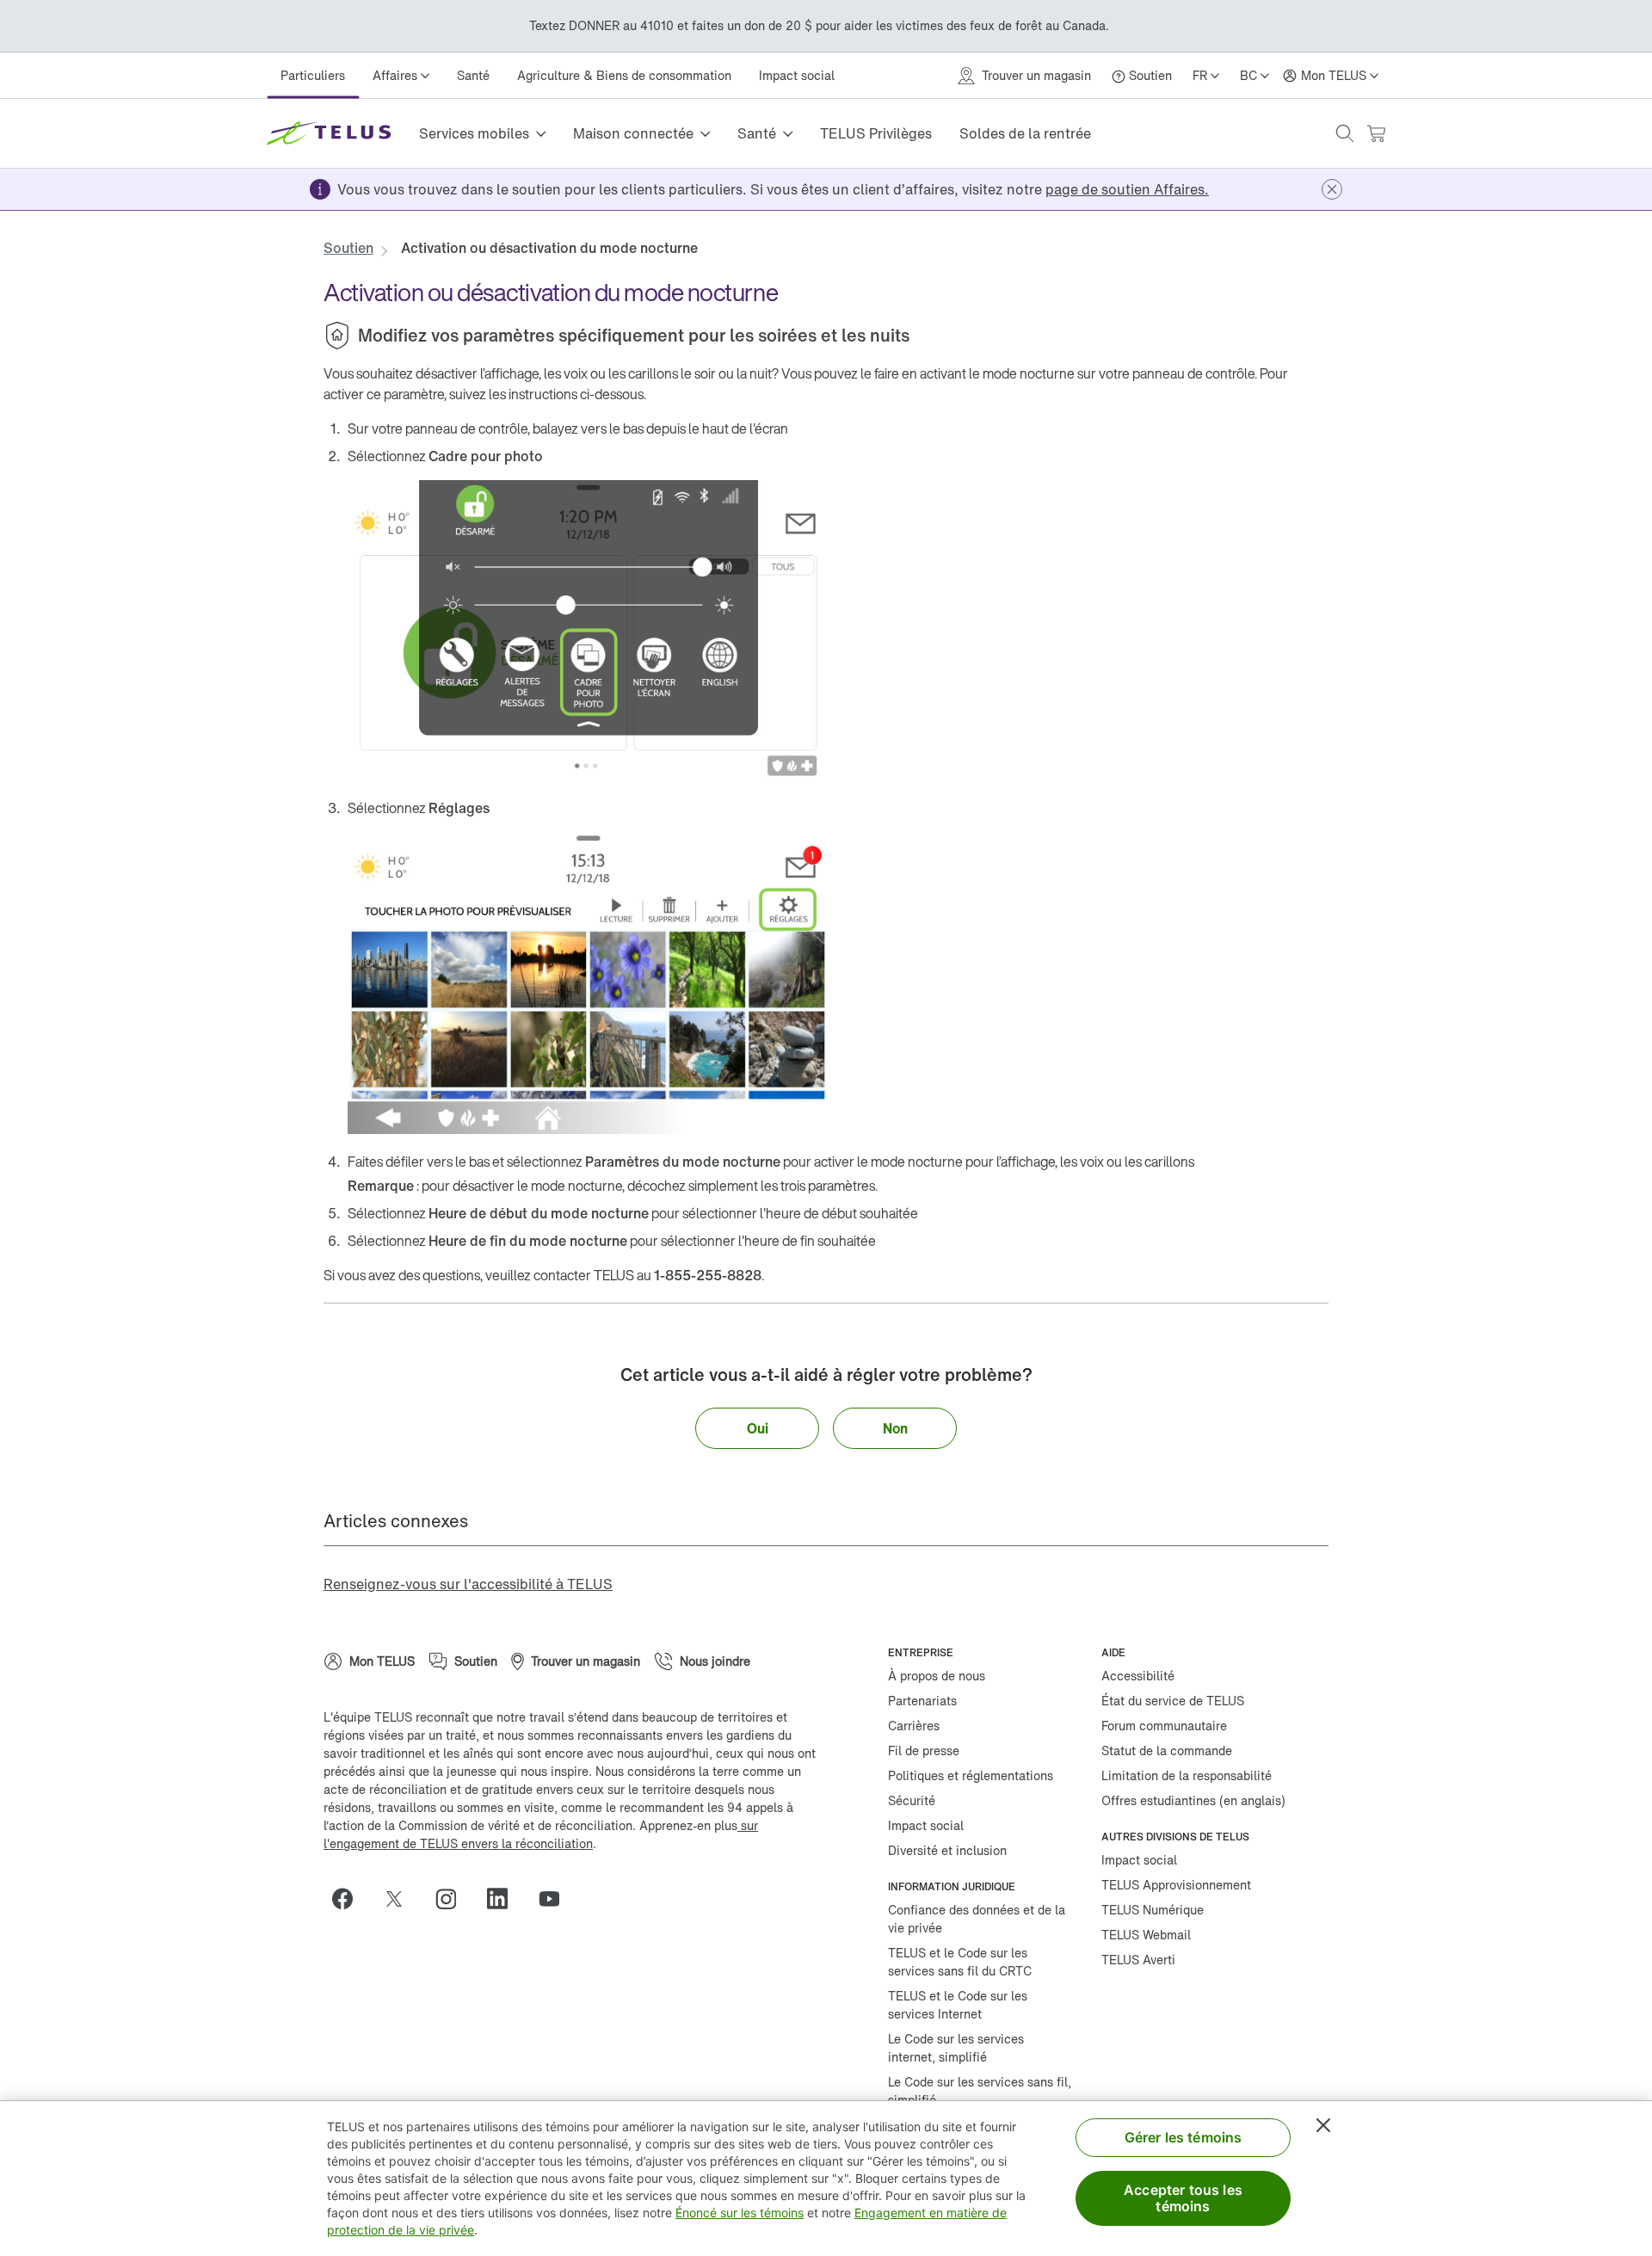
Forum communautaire (1164, 1726)
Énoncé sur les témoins (740, 2213)
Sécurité (912, 1800)
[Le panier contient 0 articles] (1376, 134)
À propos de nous (937, 1676)
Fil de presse (924, 1751)
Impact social (797, 75)
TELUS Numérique (1153, 1910)
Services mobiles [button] (474, 133)
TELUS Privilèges (876, 133)
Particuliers (313, 75)
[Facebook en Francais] (349, 1899)
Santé (473, 75)
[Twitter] (401, 1899)
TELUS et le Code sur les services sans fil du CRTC (960, 1962)
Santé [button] (757, 133)
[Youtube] (556, 1899)
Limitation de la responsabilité (1187, 1775)
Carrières (914, 1726)
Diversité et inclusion (947, 1850)
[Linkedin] (504, 1899)
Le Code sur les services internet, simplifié (956, 2048)
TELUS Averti (1138, 1960)
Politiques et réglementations (971, 1775)
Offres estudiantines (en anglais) (1193, 1800)
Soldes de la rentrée (1025, 133)
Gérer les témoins (1184, 2137)
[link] (1127, 189)
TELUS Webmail (1146, 1935)
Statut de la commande (1167, 1751)
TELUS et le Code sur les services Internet (958, 2005)
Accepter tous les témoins (1183, 2198)
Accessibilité (1138, 1676)
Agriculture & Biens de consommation (624, 75)
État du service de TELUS (1173, 1701)
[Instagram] (453, 1899)
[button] (1345, 133)
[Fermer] (1323, 2125)
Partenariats (922, 1701)
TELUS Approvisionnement (1176, 1885)
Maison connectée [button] (633, 133)
